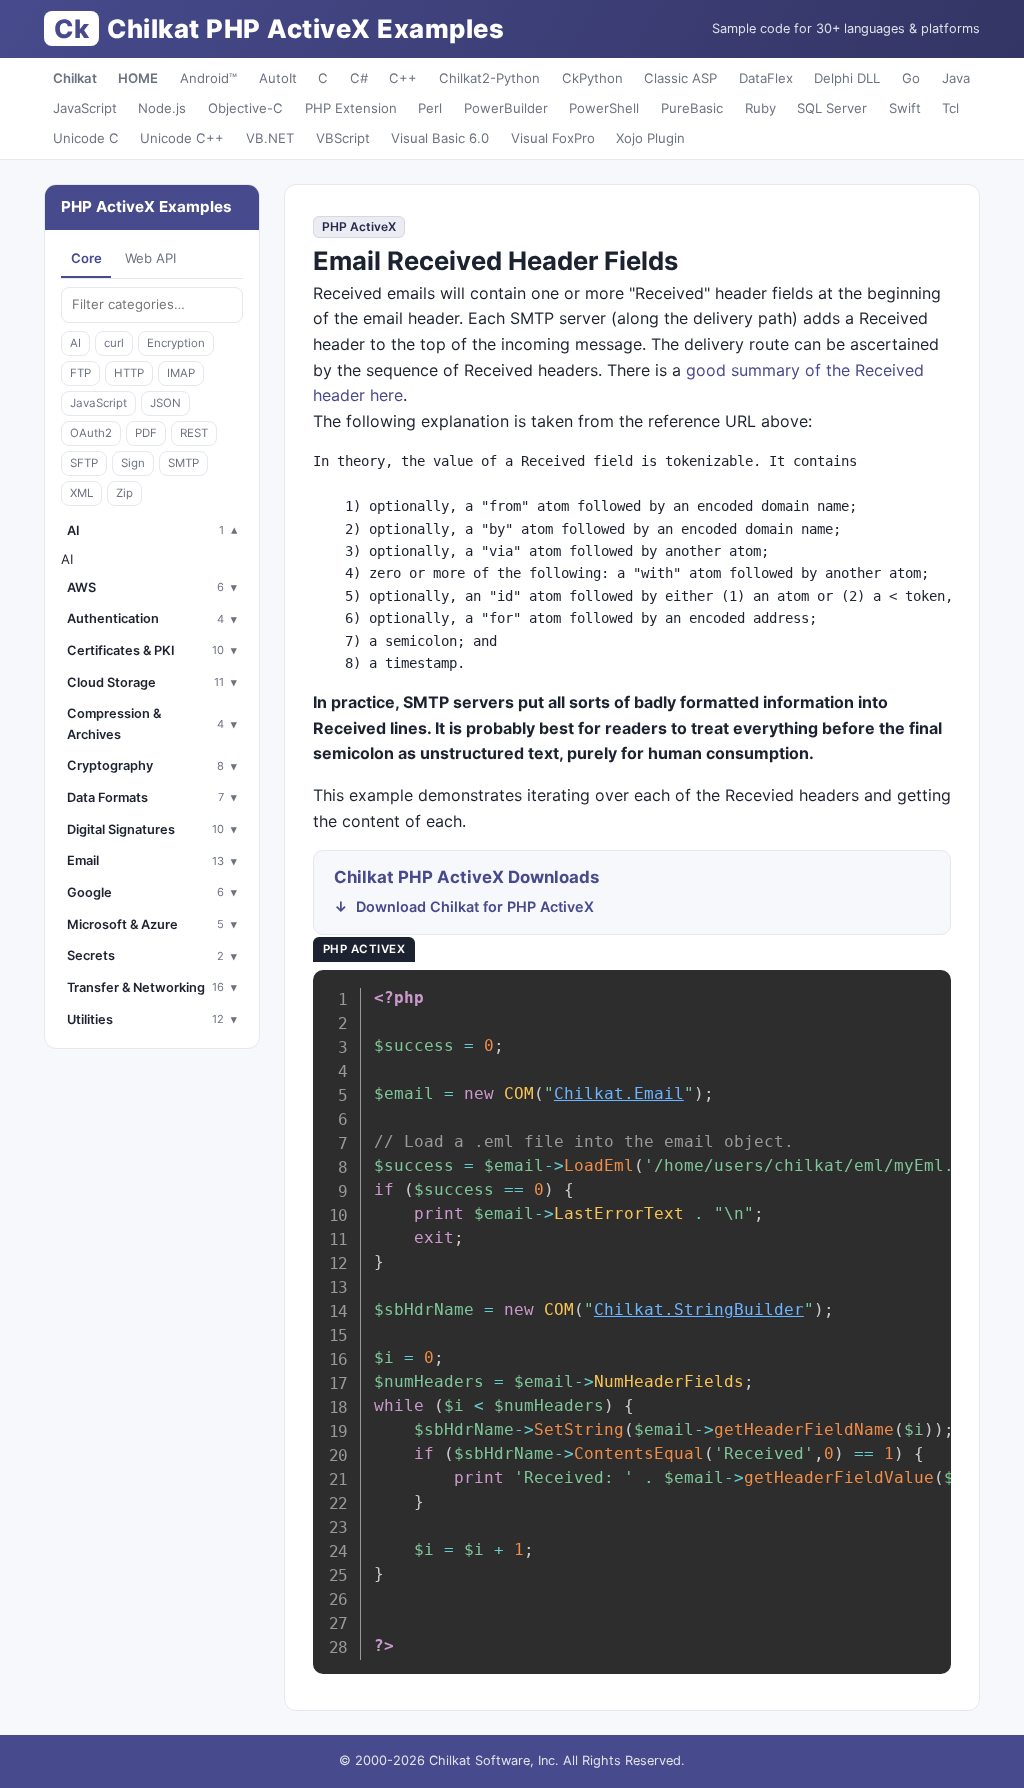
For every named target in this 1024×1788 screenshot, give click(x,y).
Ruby (760, 108)
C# (359, 78)
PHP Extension (351, 108)
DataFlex (766, 78)
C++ (403, 78)
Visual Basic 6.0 (440, 138)
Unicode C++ (182, 138)
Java (956, 78)
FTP (80, 373)
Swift (905, 108)
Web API (150, 258)
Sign (133, 463)
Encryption (176, 343)
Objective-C (245, 108)
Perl (430, 108)
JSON (165, 403)
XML (81, 493)
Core (86, 258)
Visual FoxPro (553, 138)
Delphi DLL (847, 78)
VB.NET (270, 138)
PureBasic (692, 108)
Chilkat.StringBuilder (699, 1309)
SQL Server (832, 108)
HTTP (129, 373)
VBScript (343, 138)
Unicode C (86, 138)
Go (911, 78)
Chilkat (75, 78)
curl (114, 343)
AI (75, 343)
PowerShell (604, 108)
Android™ (208, 78)
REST (194, 433)
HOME (138, 78)
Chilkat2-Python (489, 78)
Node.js (162, 108)
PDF (146, 433)
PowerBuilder (506, 108)
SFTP (84, 463)
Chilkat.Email (619, 1093)
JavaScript (85, 108)
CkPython (592, 78)
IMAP (181, 373)
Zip (124, 493)
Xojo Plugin (650, 138)
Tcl (950, 108)
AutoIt (278, 78)
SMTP (183, 463)
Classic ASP (680, 78)
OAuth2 (91, 433)
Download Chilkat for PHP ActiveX (475, 906)
